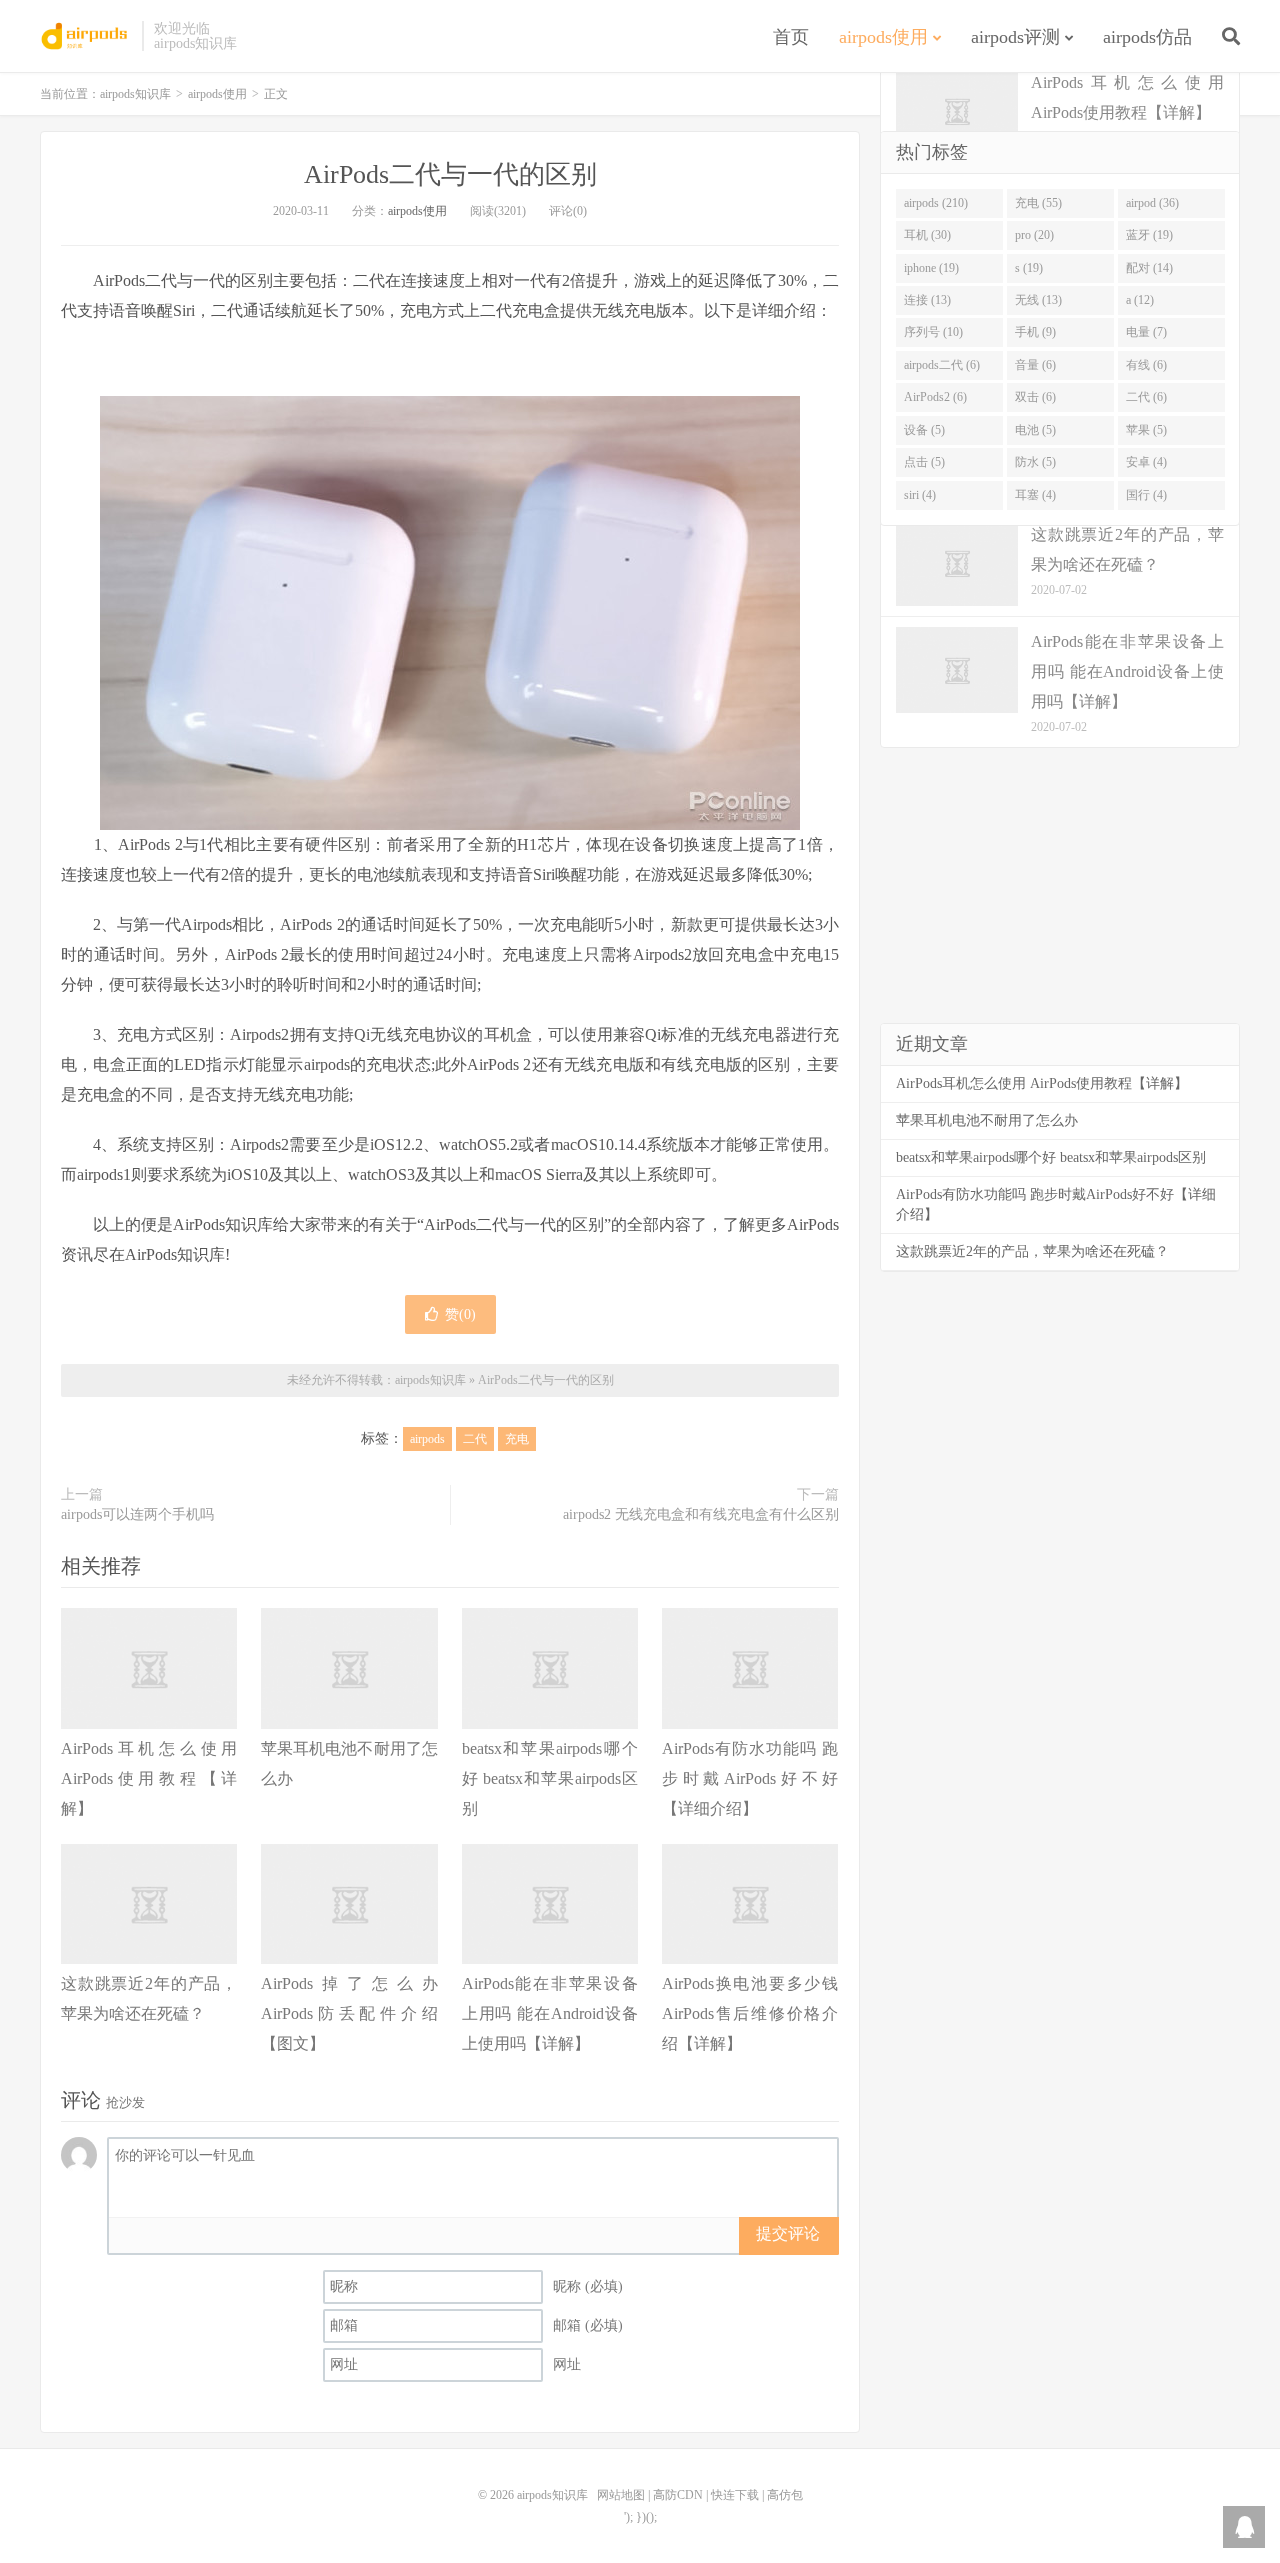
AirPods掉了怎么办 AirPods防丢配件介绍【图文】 (349, 2013)
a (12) (1140, 300)
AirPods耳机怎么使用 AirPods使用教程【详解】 (149, 1778)
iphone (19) (931, 268)
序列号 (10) (933, 332)
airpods (427, 1439)
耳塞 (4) (1035, 495)
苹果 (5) (1146, 430)
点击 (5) (924, 462)
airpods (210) (936, 203)
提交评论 (788, 2233)
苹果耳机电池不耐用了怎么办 (987, 1120)
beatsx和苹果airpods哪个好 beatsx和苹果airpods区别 (550, 1778)
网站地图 (621, 2495)
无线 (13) (1038, 300)
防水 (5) (1035, 462)
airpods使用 (883, 37)
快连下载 (735, 2495)
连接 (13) (927, 300)
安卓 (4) (1146, 462)
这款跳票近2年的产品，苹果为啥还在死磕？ (1032, 1251)
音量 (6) (1035, 365)
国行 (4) (1146, 495)
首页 (791, 37)
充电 (517, 1439)
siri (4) (920, 495)
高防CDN (678, 2495)
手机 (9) (1035, 332)
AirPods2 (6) (935, 397)
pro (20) (1034, 235)
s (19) (1029, 268)
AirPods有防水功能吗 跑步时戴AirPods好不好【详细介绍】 (750, 1778)
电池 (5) (1035, 430)
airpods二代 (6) (942, 365)
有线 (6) (1146, 365)
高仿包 (785, 2495)
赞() (460, 1314)
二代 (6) (1146, 397)
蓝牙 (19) (1149, 235)
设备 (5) (924, 430)
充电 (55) (1038, 203)
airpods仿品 (1147, 37)
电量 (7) (1146, 332)
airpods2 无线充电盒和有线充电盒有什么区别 (701, 1514)
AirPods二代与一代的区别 (450, 174)
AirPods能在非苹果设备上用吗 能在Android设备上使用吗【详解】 (550, 2013)
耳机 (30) (927, 235)
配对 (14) (1149, 268)
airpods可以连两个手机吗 (137, 1514)
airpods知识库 (86, 36)
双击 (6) (1035, 397)
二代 (475, 1439)
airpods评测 (1015, 37)
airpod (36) (1152, 203)
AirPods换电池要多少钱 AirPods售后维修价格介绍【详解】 (750, 2013)
